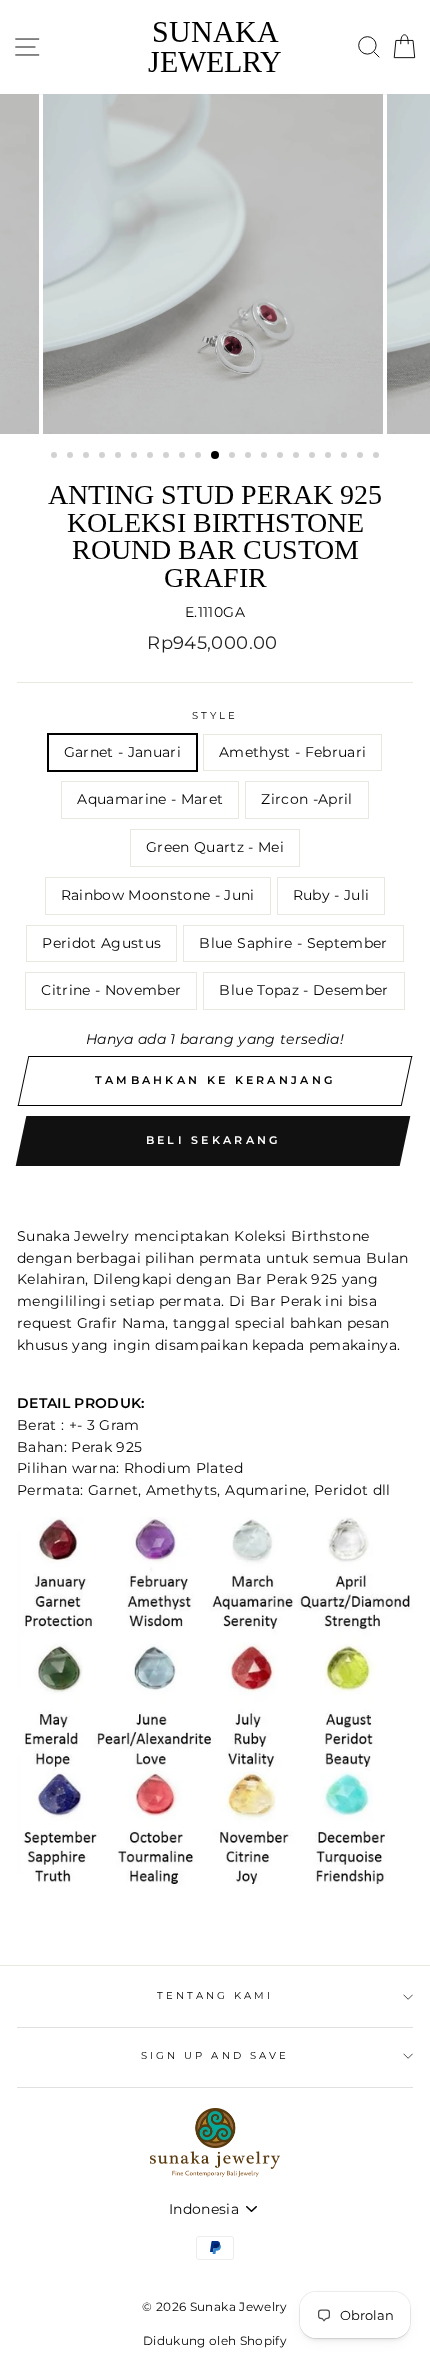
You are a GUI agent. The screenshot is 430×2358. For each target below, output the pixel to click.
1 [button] (56, 457)
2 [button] (72, 457)
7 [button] (152, 457)
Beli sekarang (213, 1140)
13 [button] (250, 457)
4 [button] (104, 457)
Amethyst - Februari (292, 752)
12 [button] (234, 457)
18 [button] (330, 457)
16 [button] (298, 457)
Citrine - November (111, 990)
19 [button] (346, 457)
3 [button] (88, 457)
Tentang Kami (215, 1995)
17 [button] (314, 457)
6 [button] (136, 457)
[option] (215, 264)
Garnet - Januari (122, 752)
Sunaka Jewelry (215, 47)
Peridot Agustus (101, 943)
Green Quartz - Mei (215, 847)
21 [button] (378, 457)
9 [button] (184, 457)
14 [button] (266, 457)
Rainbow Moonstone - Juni (158, 895)
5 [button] (120, 457)
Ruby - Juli (331, 895)
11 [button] (216, 456)
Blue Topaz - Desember (303, 990)
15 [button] (282, 457)
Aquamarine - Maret (150, 799)
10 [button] (200, 457)
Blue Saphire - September (293, 943)
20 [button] (362, 457)
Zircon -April (306, 799)
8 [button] (168, 457)
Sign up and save (215, 2055)
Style (215, 715)
